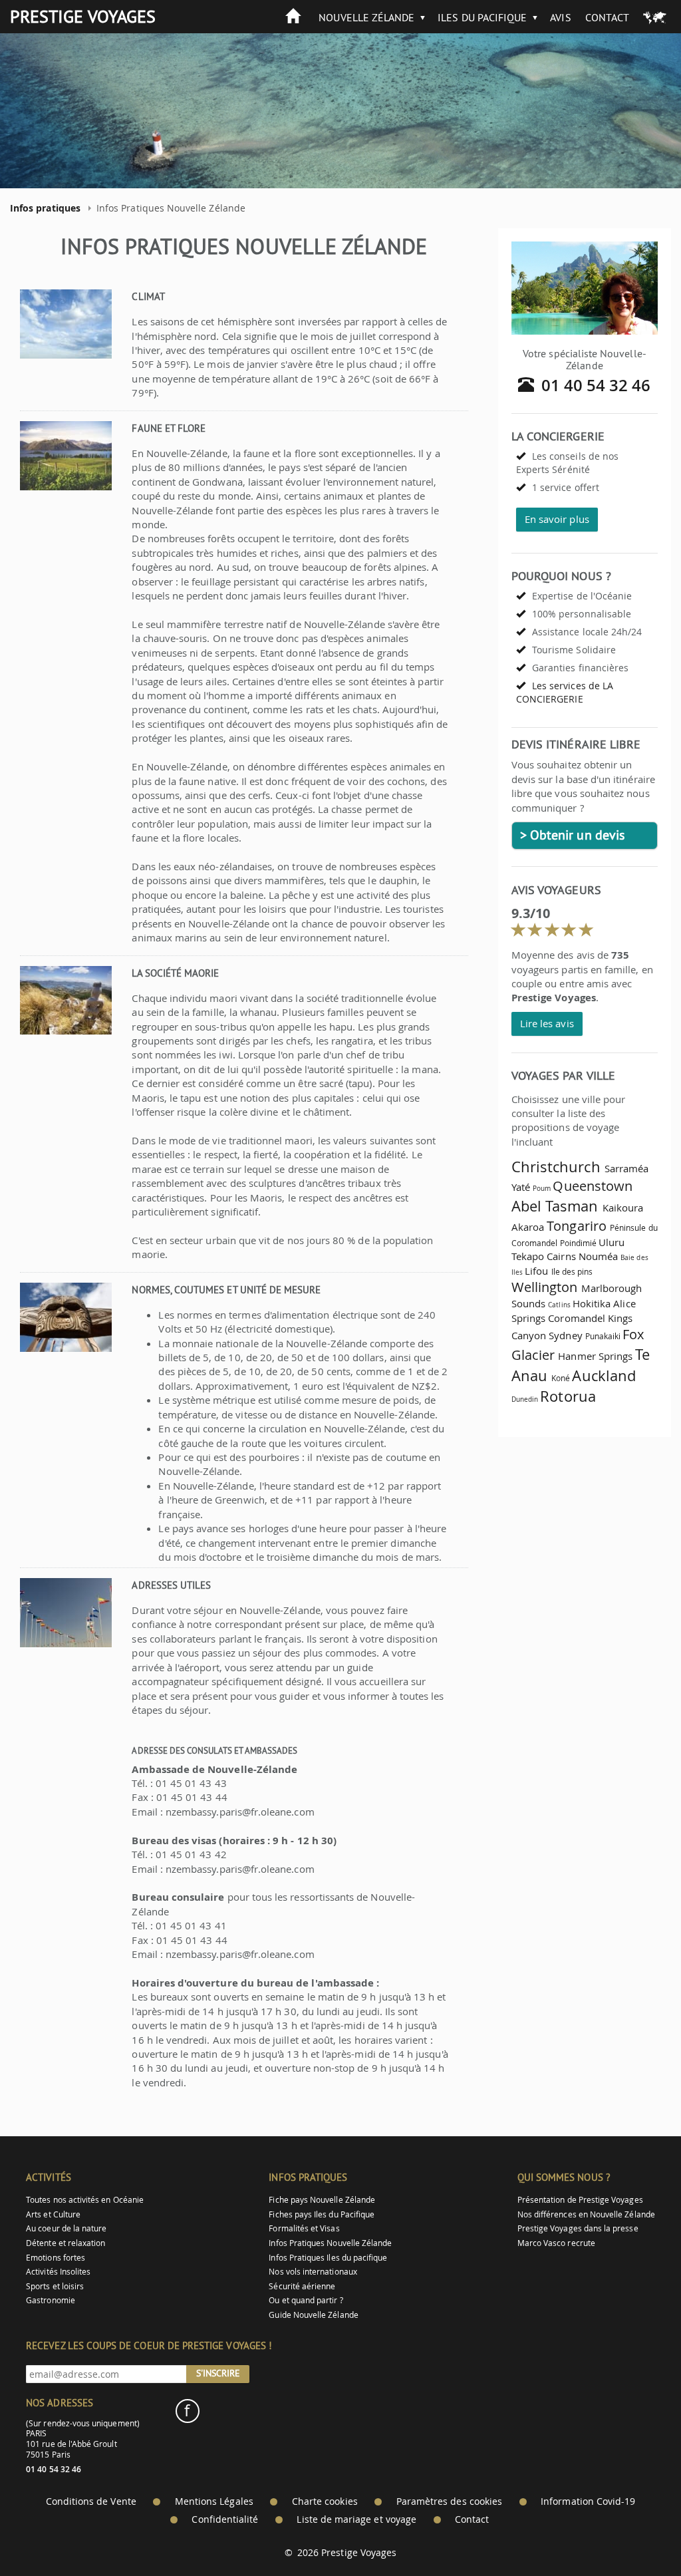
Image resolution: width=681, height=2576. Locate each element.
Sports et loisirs (55, 2286)
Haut (634, 2533)
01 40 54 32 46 (596, 385)
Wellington (545, 1287)
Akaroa (528, 1227)
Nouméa (598, 1256)
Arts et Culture (53, 2214)
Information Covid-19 (588, 2501)
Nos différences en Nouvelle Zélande (586, 2214)
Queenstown (593, 1186)
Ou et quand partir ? (306, 2300)
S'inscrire (218, 2373)
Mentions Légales (214, 2501)
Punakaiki (603, 1336)
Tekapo (528, 1256)
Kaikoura (623, 1207)
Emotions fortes (56, 2258)
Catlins (559, 1305)
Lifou (536, 1271)
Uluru (612, 1242)
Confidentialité (225, 2519)
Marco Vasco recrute (556, 2243)
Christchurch (556, 1167)
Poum (542, 1188)
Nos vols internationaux (313, 2272)
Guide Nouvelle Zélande (313, 2315)
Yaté (521, 1187)
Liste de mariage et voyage (356, 2519)
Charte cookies (325, 2501)
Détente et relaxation (66, 2243)
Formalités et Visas (304, 2228)
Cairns (561, 1256)
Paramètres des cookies (449, 2501)
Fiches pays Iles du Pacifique (322, 2214)
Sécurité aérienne (302, 2286)
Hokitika (592, 1303)
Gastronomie (51, 2300)
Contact (607, 17)
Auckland (604, 1375)
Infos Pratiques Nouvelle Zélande (330, 2243)
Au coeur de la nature (66, 2228)
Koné (561, 1378)
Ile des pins (572, 1272)
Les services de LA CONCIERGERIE (565, 692)
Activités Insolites (58, 2272)
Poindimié (579, 1243)
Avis (560, 17)
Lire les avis (547, 1023)
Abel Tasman (555, 1206)
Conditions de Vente (91, 2501)
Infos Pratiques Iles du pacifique (328, 2258)
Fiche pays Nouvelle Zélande (322, 2200)
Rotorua (568, 1396)
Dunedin (525, 1399)
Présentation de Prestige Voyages (580, 2200)
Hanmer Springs (595, 1356)
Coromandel (577, 1318)
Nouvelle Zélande (366, 17)
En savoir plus (557, 519)
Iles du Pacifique (482, 17)
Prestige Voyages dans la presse (578, 2228)
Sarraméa (626, 1168)
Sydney (565, 1335)
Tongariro (577, 1226)
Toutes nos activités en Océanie (85, 2200)
